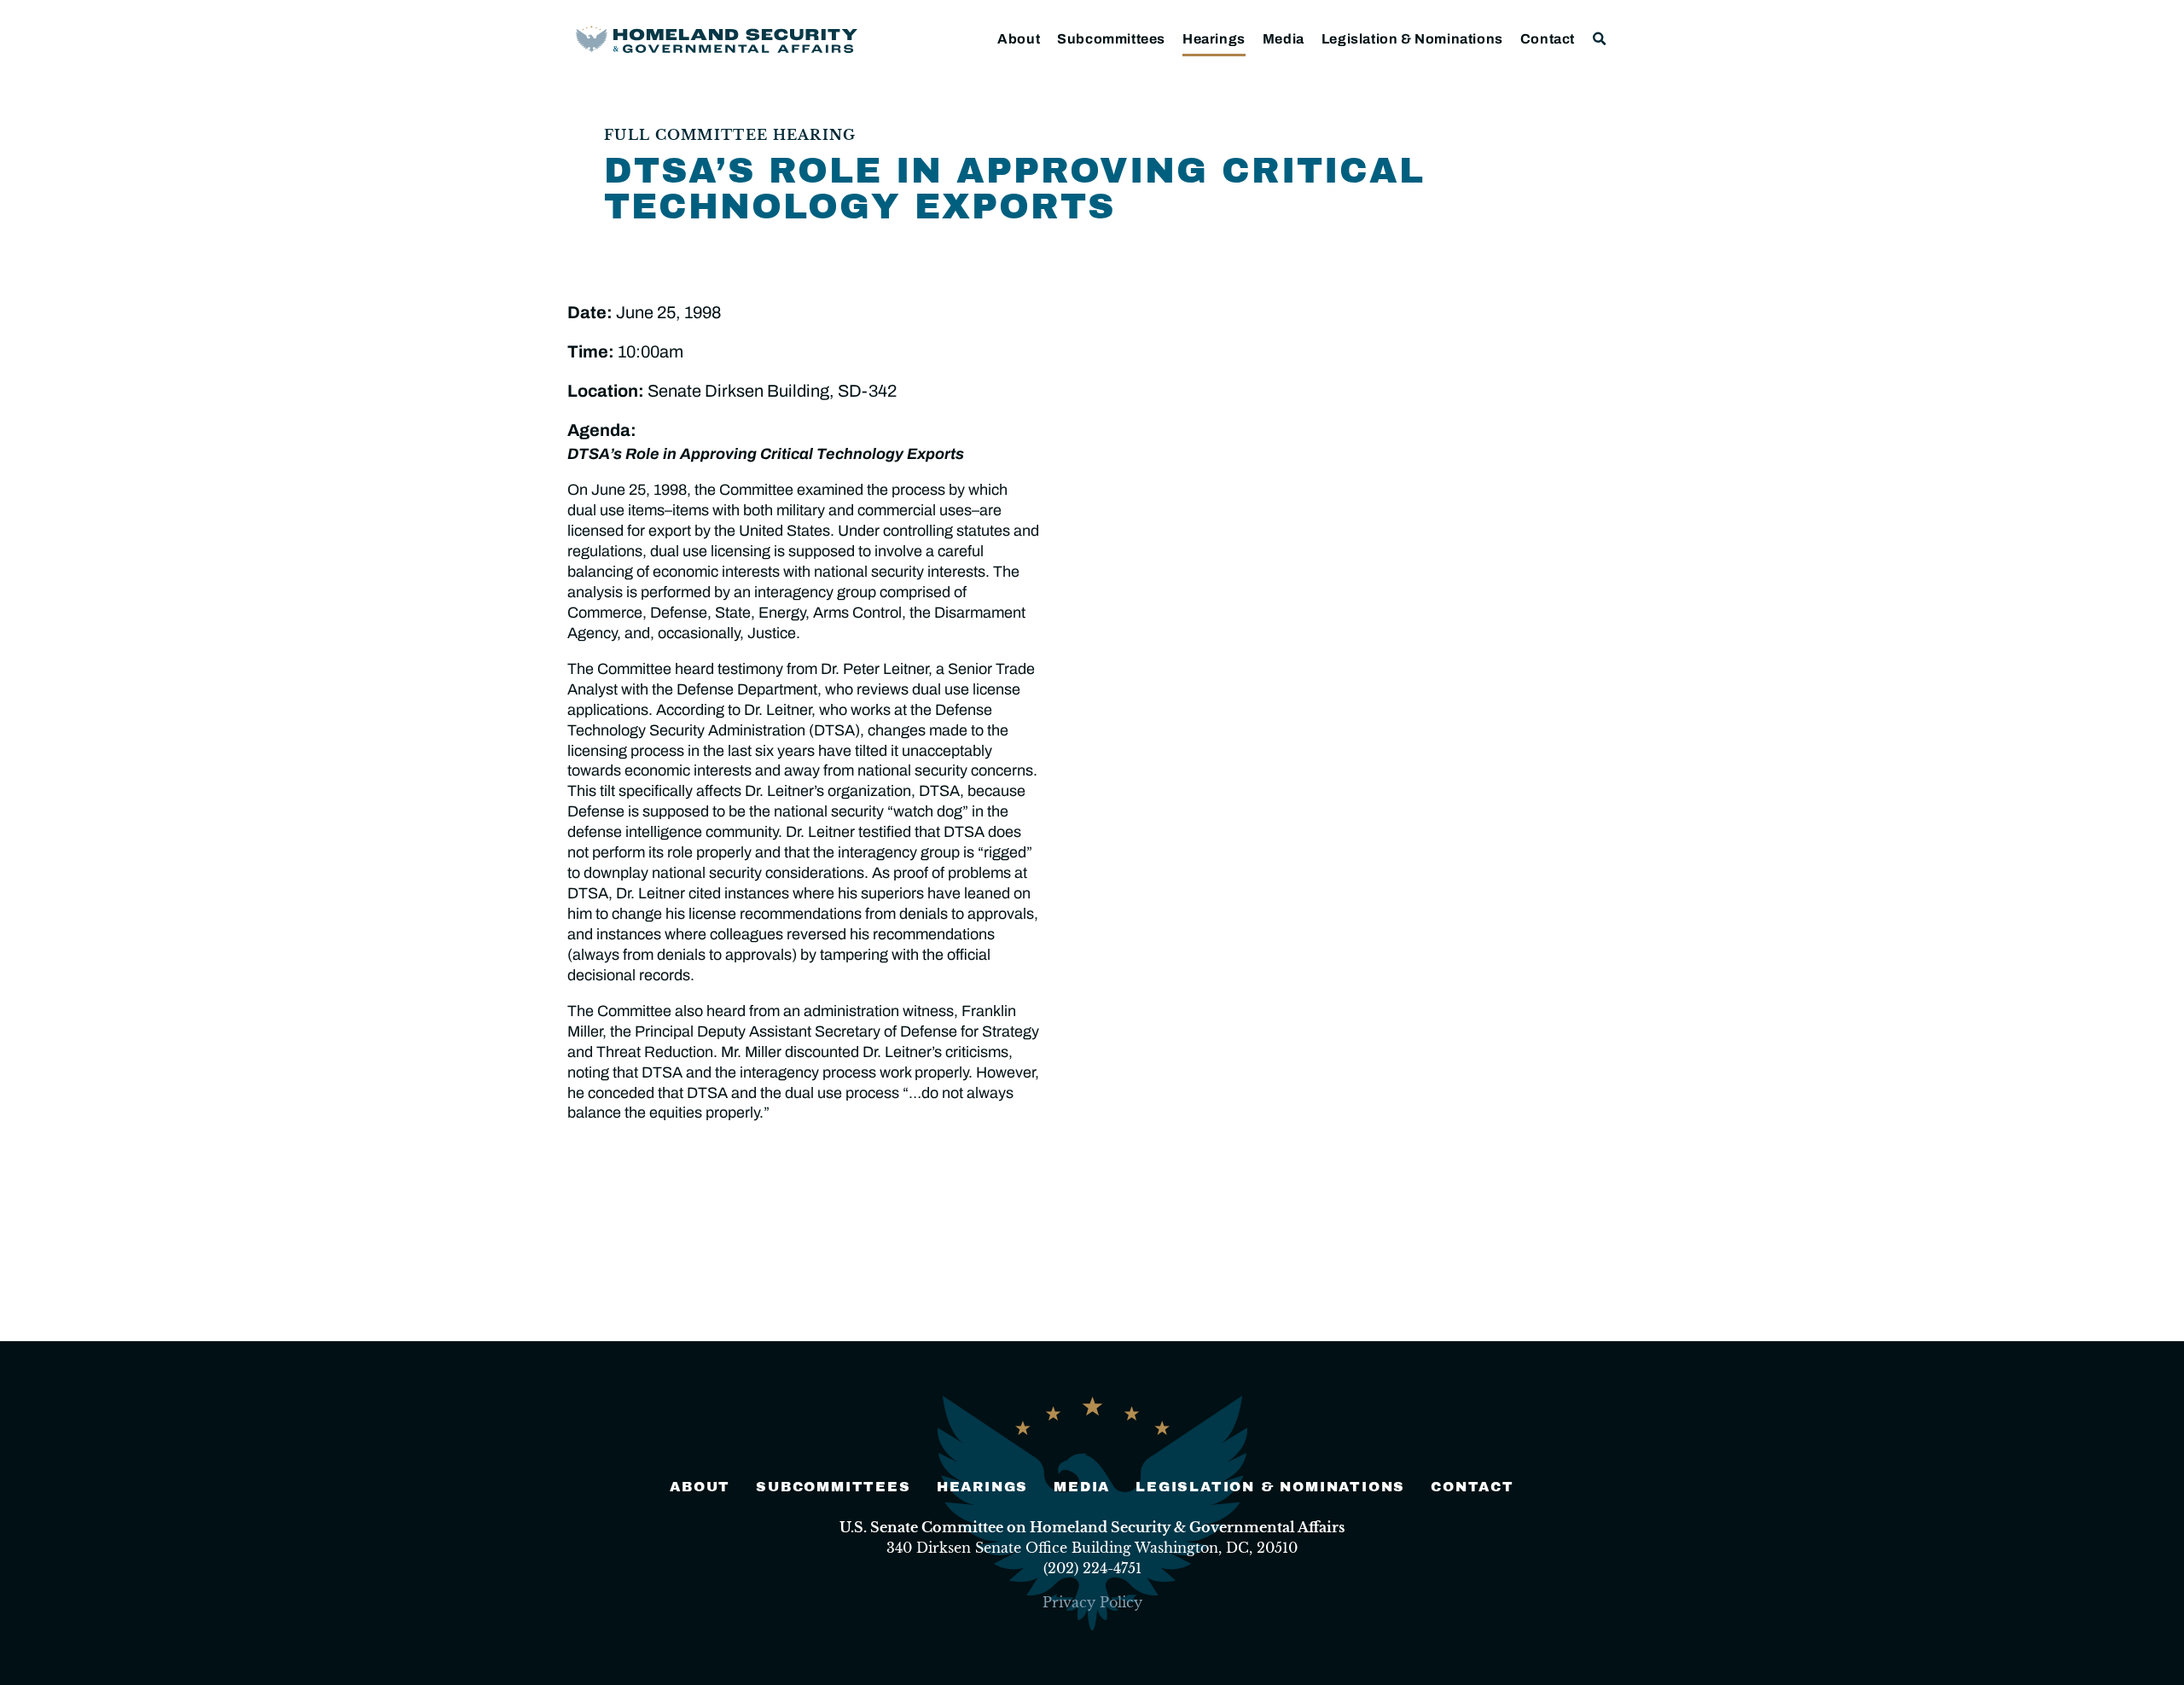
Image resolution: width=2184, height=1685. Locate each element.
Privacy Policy (1092, 1602)
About (1019, 39)
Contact (1548, 39)
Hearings (1214, 39)
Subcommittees (1111, 39)
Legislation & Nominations (1412, 39)
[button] (1600, 39)
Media (1284, 39)
